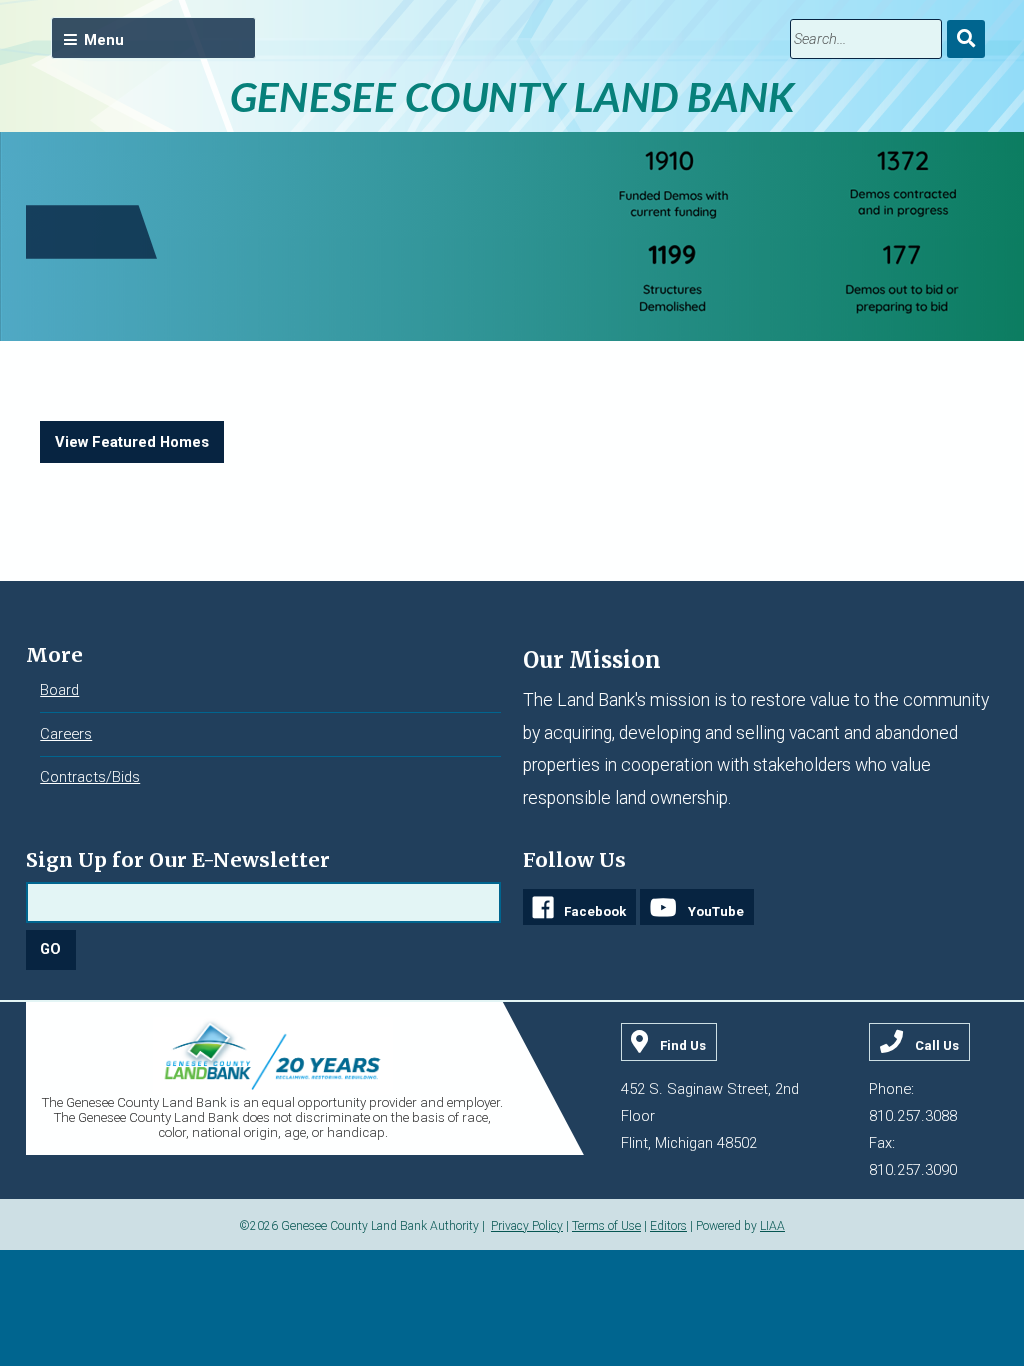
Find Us (683, 1045)
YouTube (716, 911)
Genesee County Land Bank (512, 96)
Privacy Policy (527, 1226)
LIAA (772, 1226)
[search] (866, 39)
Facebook (595, 911)
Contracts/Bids (90, 777)
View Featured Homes (132, 442)
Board (59, 690)
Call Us (937, 1045)
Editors (668, 1226)
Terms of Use (606, 1226)
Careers (66, 734)
